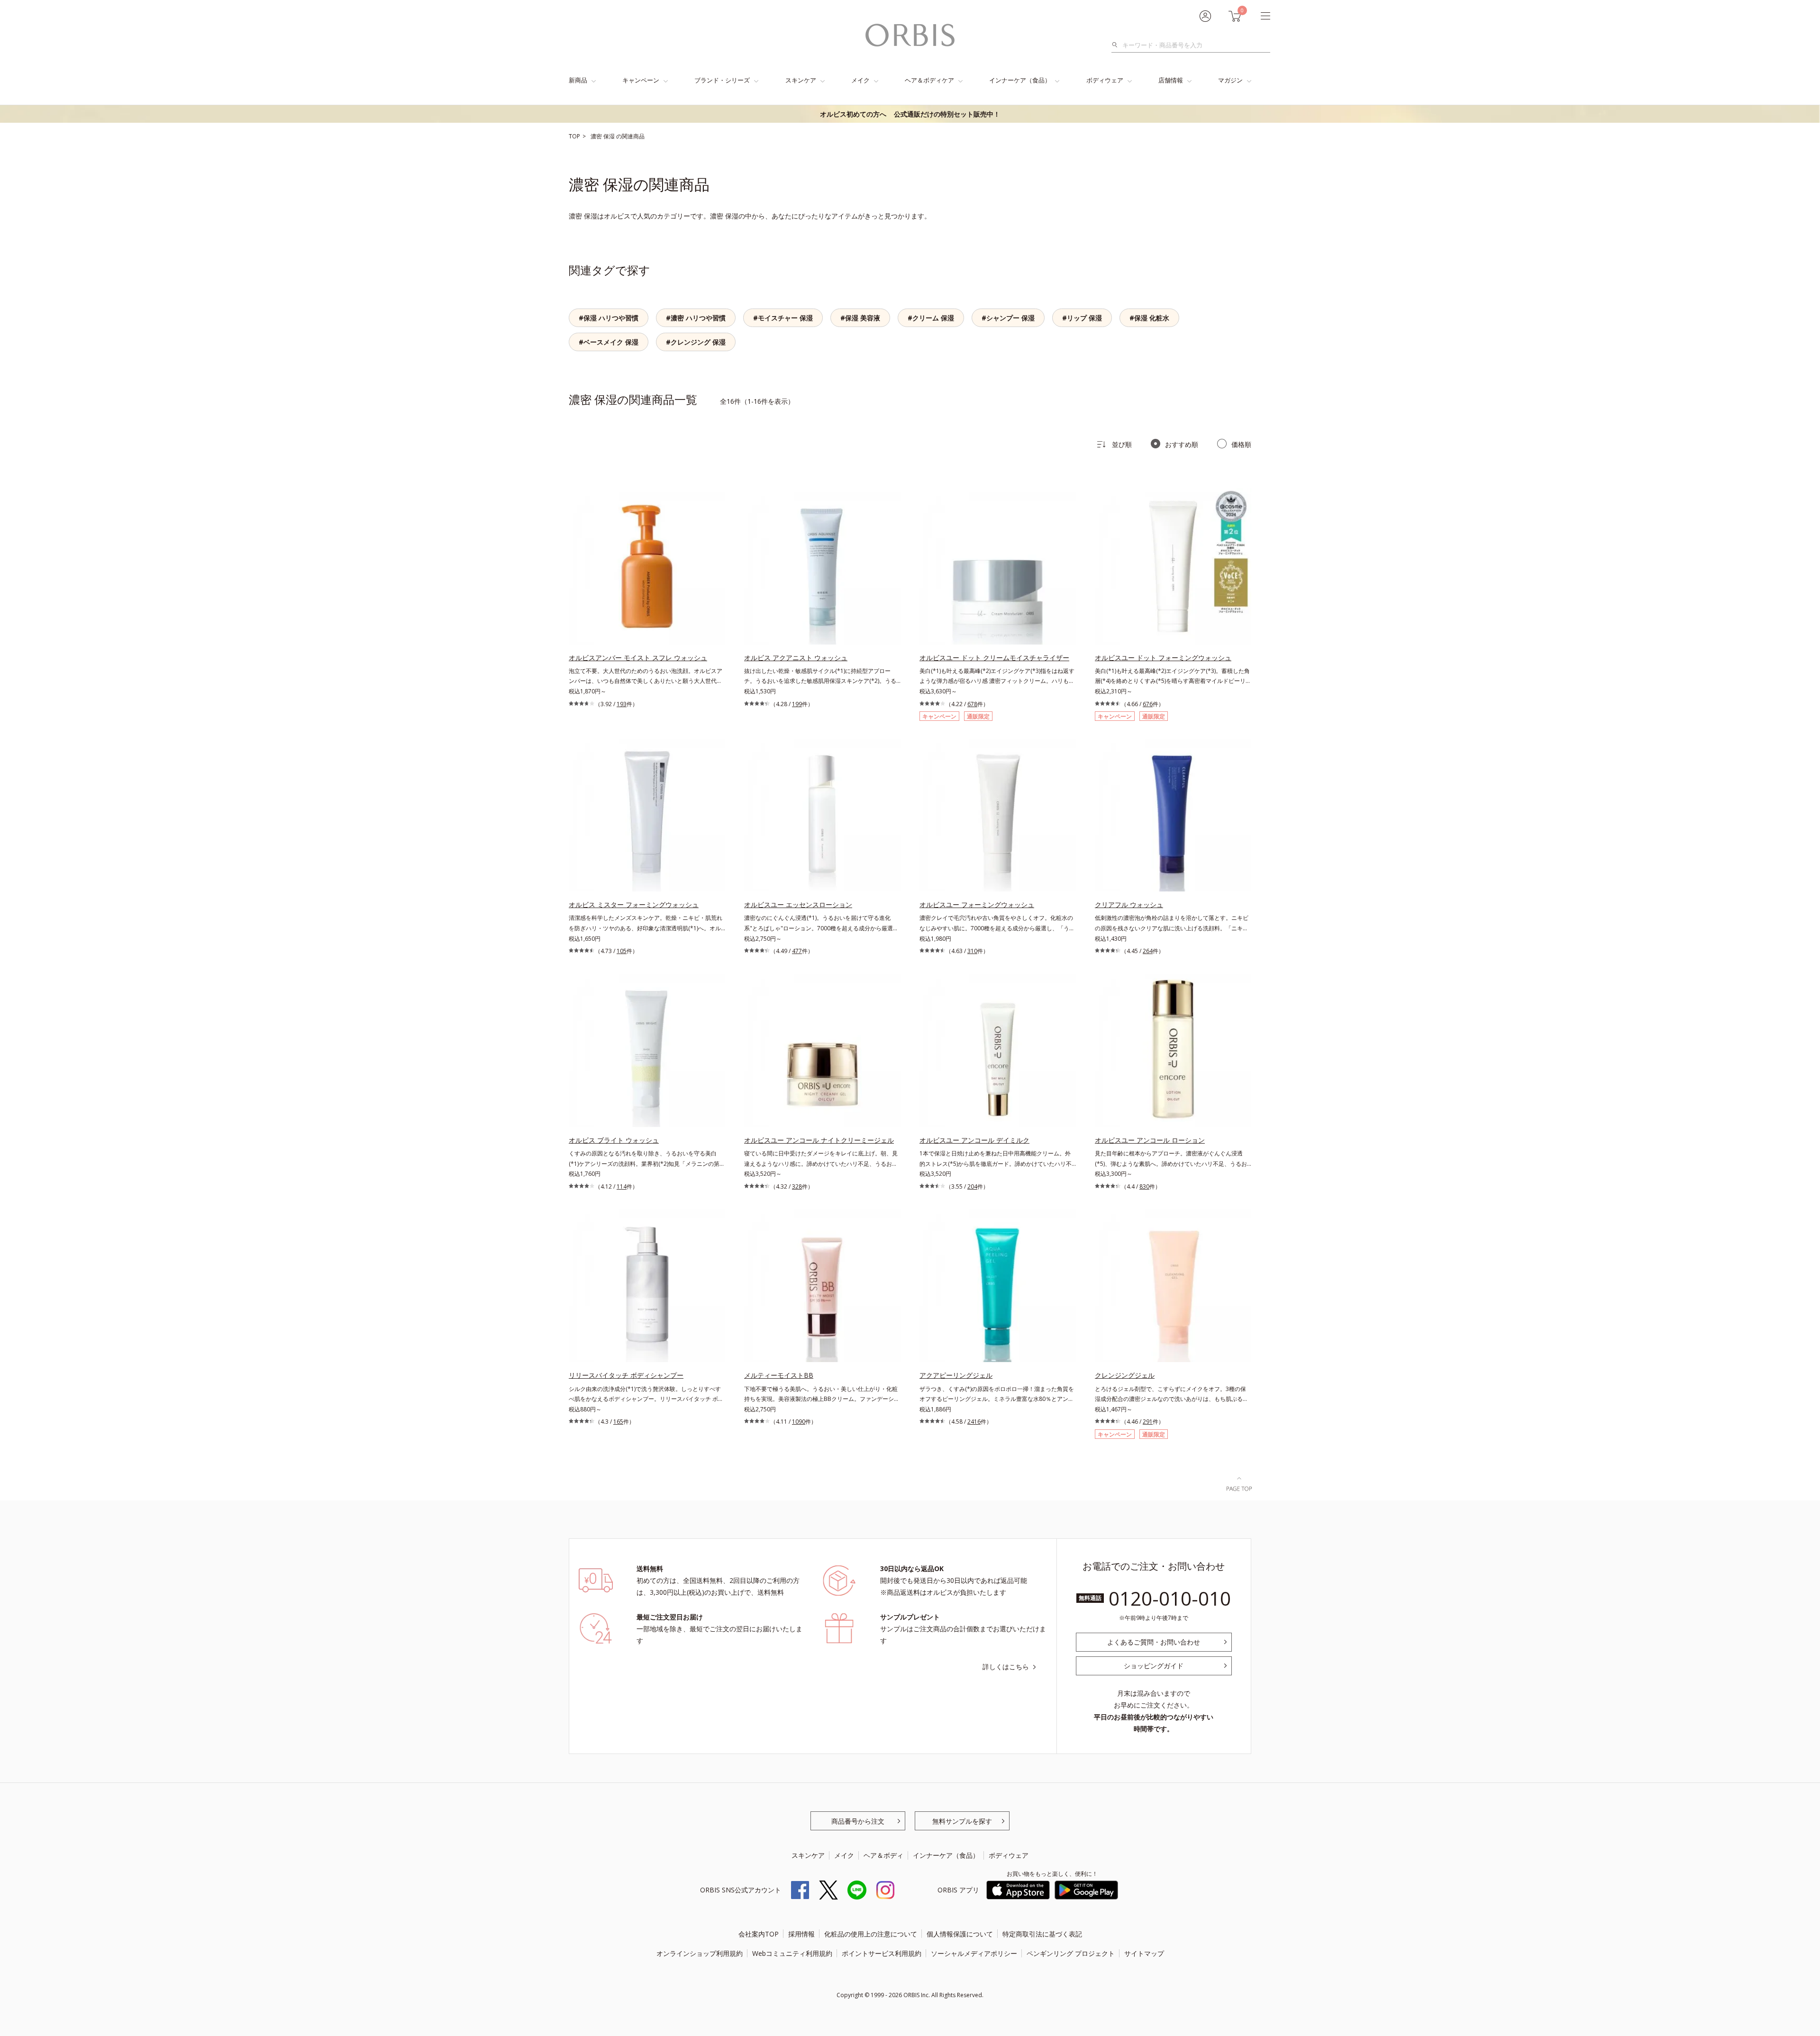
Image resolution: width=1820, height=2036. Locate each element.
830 (1144, 1186)
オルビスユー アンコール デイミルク (974, 1140)
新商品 (578, 80)
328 (797, 1186)
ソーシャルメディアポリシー (974, 1953)
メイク (860, 80)
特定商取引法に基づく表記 (1042, 1934)
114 (622, 1186)
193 (622, 704)
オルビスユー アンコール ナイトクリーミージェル (819, 1140)
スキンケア (801, 80)
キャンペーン (641, 80)
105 (622, 951)
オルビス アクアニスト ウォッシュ (796, 658)
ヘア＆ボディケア (929, 80)
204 (972, 1186)
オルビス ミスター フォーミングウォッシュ (634, 904)
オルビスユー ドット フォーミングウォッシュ (1163, 658)
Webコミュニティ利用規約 (792, 1953)
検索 (1117, 45)
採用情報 (801, 1934)
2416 (974, 1422)
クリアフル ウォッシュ (1129, 904)
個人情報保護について (960, 1934)
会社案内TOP (759, 1934)
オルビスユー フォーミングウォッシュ (977, 904)
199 (797, 704)
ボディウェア (1105, 80)
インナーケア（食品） (1020, 80)
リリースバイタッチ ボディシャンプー (626, 1375)
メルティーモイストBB (779, 1375)
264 (1148, 951)
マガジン (1230, 80)
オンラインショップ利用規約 (700, 1953)
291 (1148, 1422)
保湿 (610, 136)
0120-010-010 (1170, 1598)
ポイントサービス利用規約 (882, 1953)
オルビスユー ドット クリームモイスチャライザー (994, 658)
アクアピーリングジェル (956, 1375)
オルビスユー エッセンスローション (798, 904)
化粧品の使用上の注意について (871, 1934)
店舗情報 (1171, 80)
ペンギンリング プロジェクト (1071, 1953)
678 (972, 704)
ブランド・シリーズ (722, 80)
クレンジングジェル (1125, 1375)
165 (618, 1422)
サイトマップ (1144, 1953)
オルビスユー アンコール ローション (1150, 1140)
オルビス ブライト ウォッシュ (614, 1140)
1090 (799, 1422)
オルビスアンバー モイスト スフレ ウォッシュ (638, 658)
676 (1148, 704)
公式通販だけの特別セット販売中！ (910, 114)
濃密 (597, 136)
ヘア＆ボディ (883, 1855)
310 (972, 951)
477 (797, 951)
